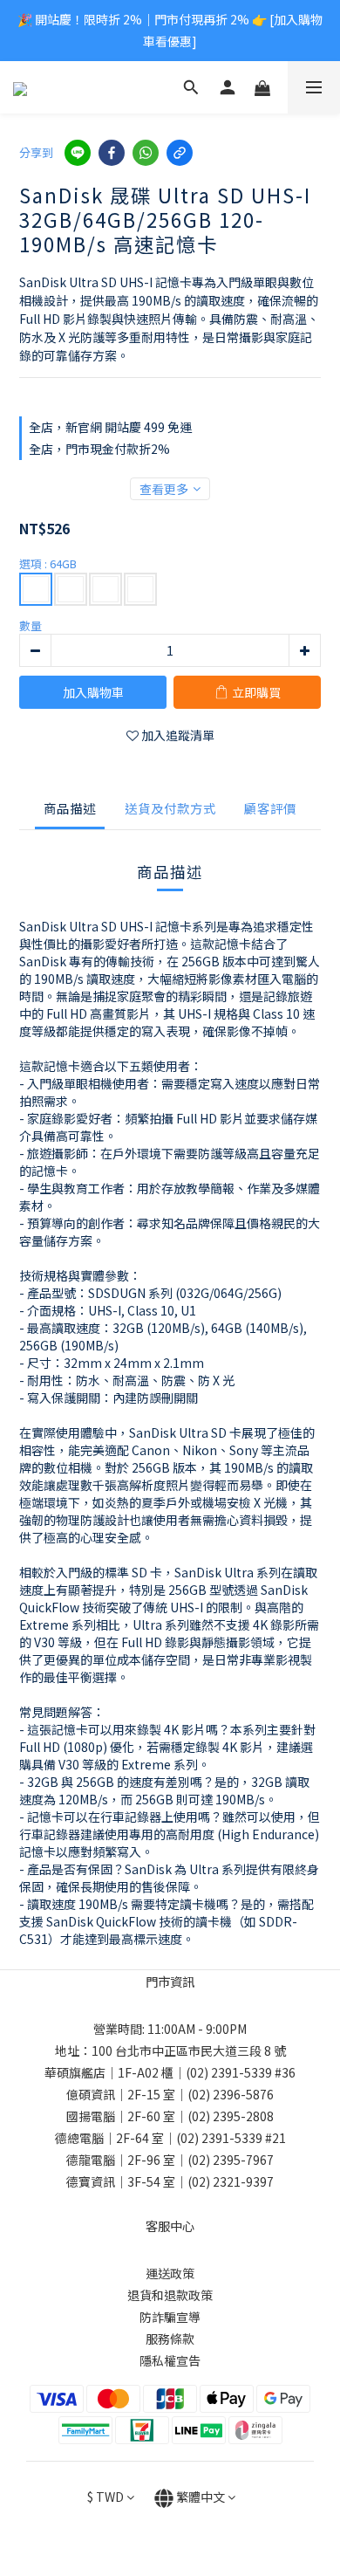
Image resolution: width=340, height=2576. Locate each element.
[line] (78, 153)
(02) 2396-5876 (231, 2094)
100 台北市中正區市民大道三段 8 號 (189, 2050)
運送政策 (170, 2273)
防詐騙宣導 (170, 2317)
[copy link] (180, 153)
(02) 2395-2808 (231, 2116)
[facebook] (112, 153)
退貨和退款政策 (170, 2295)
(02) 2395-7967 (231, 2160)
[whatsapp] (146, 153)
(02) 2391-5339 (229, 2072)
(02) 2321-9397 (231, 2181)
